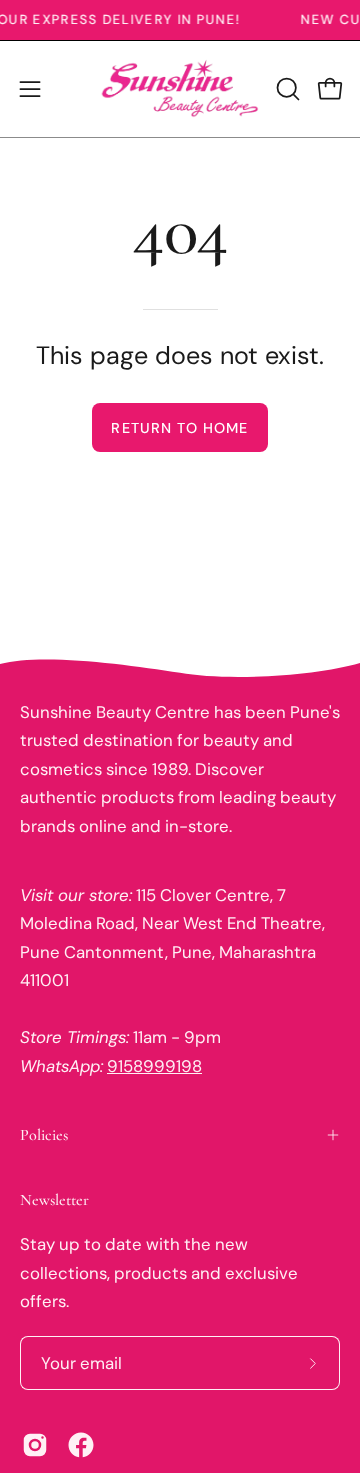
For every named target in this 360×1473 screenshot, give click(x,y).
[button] (286, 89)
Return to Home (179, 428)
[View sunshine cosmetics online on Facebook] (81, 1445)
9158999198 (154, 1066)
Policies (44, 1135)
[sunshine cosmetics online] (180, 89)
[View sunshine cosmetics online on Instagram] (35, 1445)
